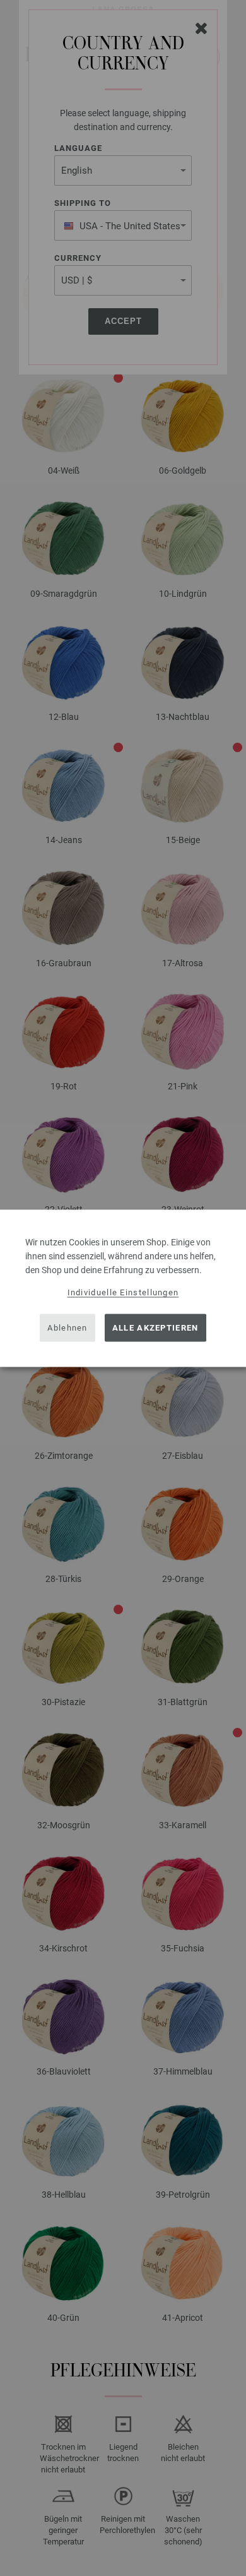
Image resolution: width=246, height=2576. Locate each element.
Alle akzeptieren (155, 1328)
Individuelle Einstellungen (123, 1292)
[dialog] (123, 1288)
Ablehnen (67, 1328)
